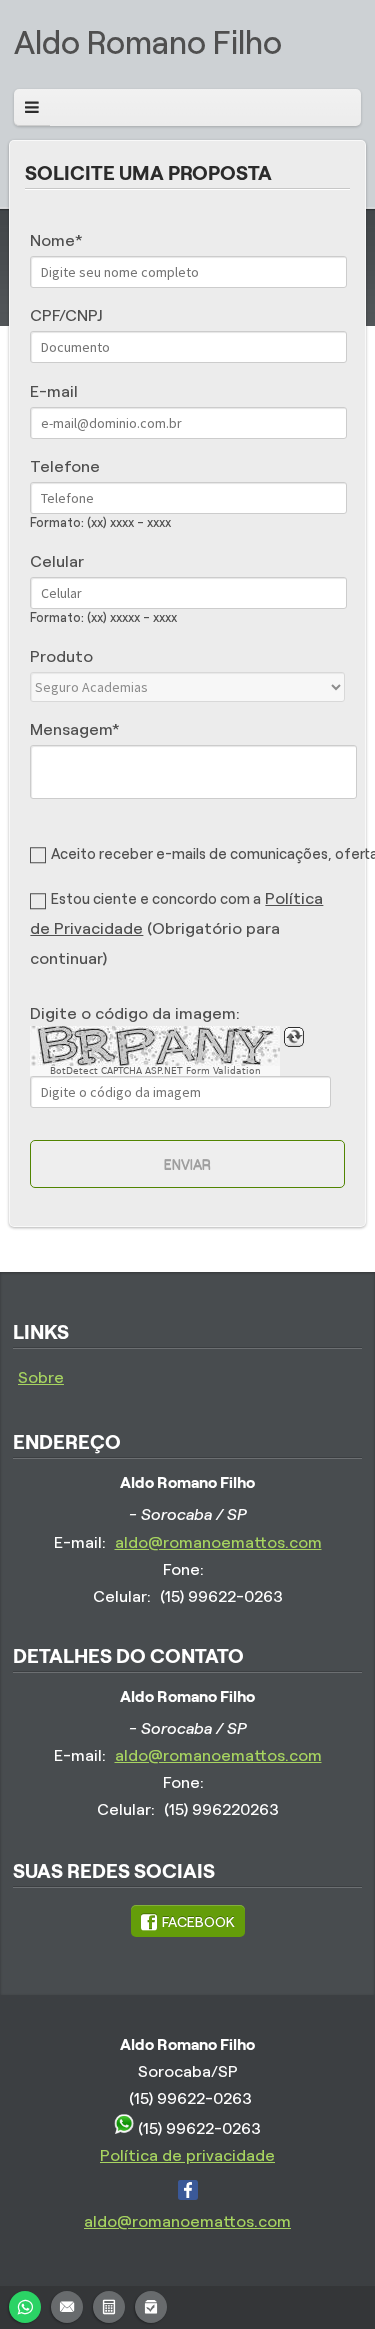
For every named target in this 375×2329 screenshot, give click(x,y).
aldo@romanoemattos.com (218, 1542)
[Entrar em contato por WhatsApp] (25, 2304)
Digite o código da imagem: (135, 1013)
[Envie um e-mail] (67, 2304)
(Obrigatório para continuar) (176, 929)
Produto (61, 656)
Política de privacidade (187, 2155)
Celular (57, 561)
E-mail (54, 391)
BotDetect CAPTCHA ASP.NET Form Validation (155, 1071)
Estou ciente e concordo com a (156, 899)
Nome (52, 240)
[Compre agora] (151, 2304)
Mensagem (71, 729)
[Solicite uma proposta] (109, 2304)
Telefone (65, 466)
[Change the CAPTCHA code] (294, 1037)
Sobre (41, 1377)
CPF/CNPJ (66, 315)
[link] (188, 1921)
